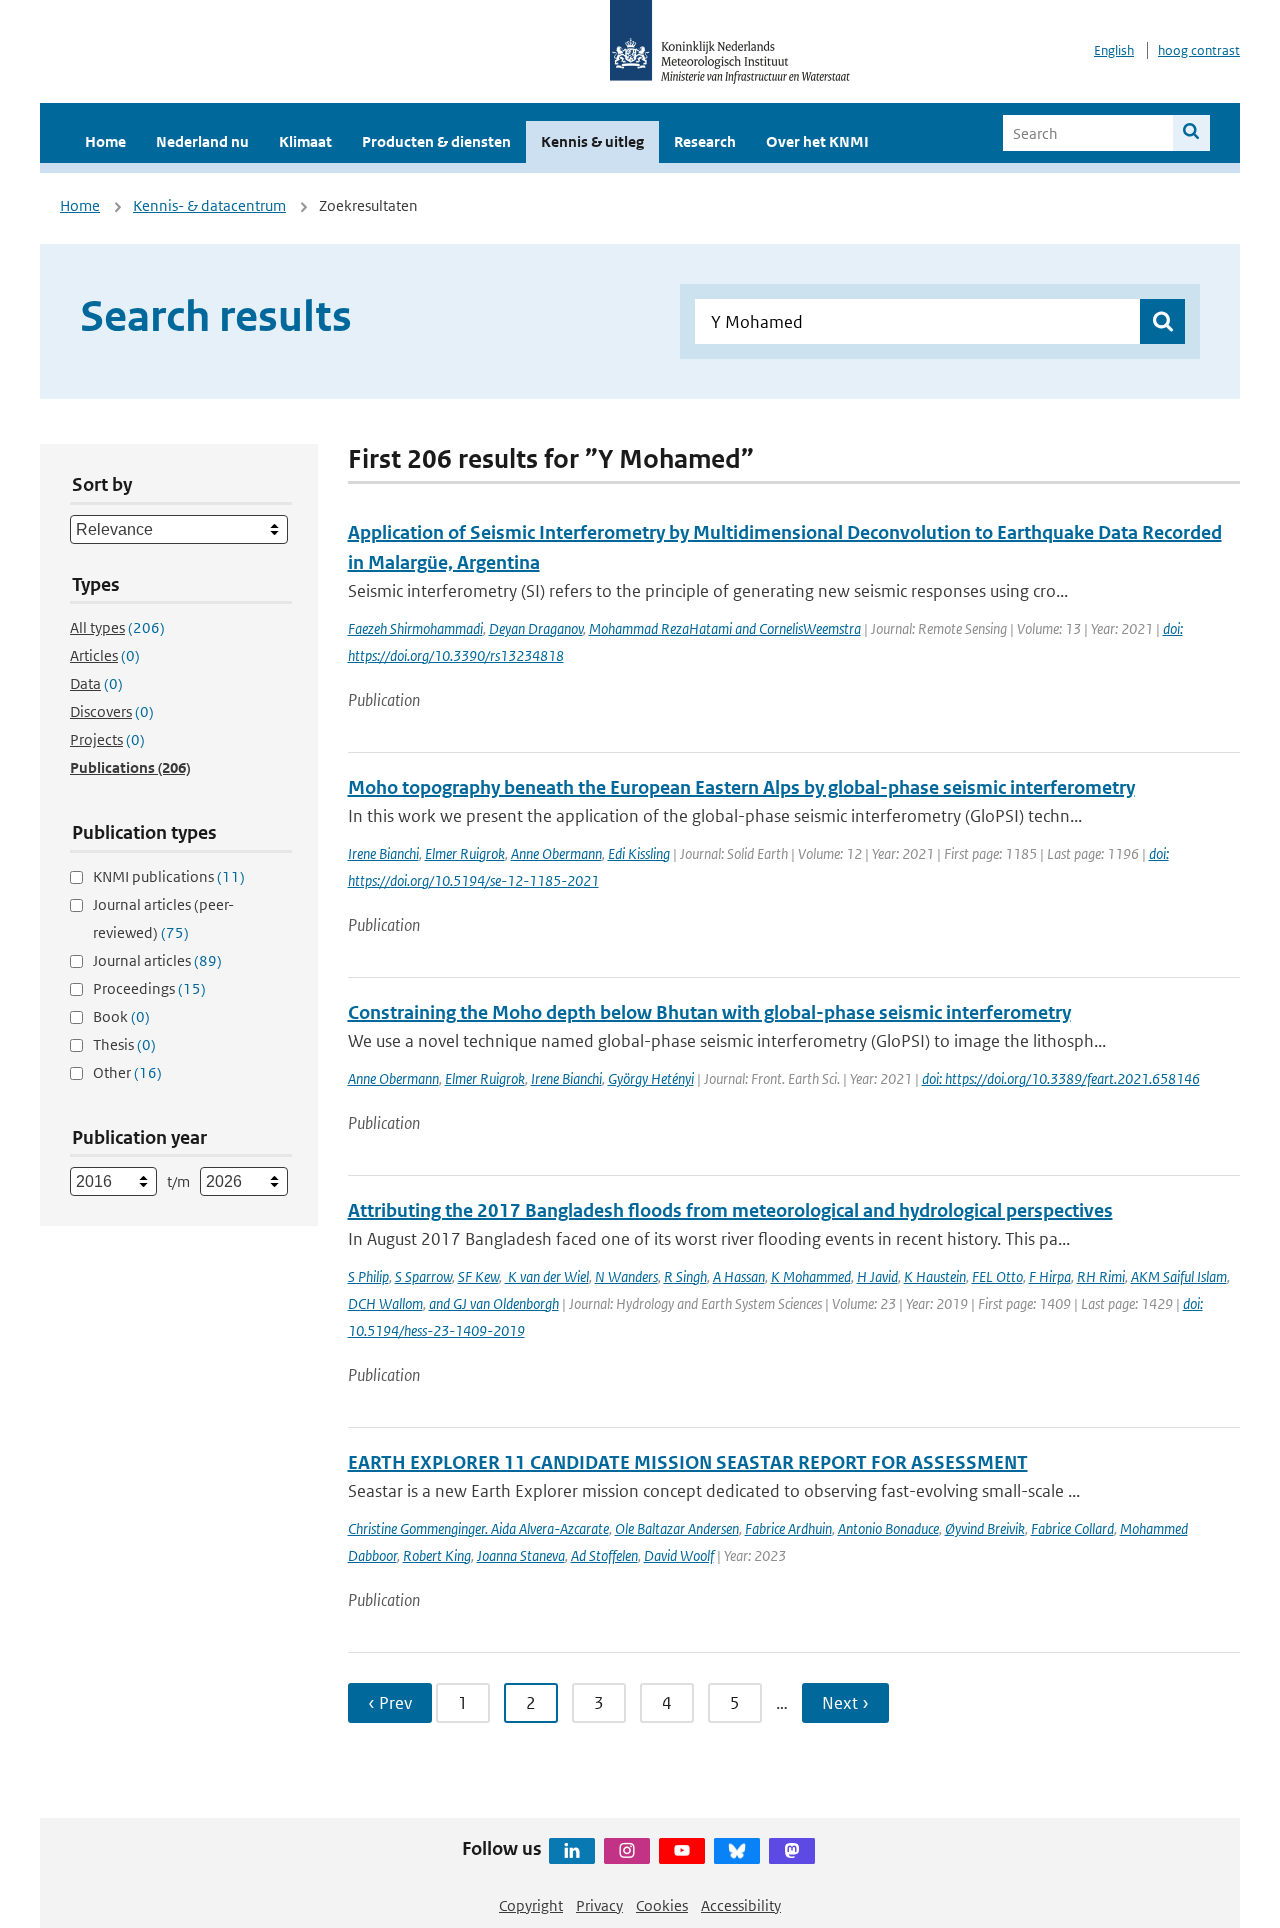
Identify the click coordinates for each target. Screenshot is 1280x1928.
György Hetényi (651, 1078)
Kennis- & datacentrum (209, 205)
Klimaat (305, 141)
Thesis (124, 1044)
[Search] (1191, 133)
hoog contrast (1199, 50)
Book (121, 1016)
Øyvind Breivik (985, 1528)
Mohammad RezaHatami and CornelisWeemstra (725, 628)
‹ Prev (390, 1703)
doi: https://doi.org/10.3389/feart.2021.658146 (1061, 1078)
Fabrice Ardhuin (788, 1528)
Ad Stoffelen (604, 1555)
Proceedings (149, 988)
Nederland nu (202, 141)
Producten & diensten (436, 141)
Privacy (599, 1905)
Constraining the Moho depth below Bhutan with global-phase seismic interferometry (709, 1012)
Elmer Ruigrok (465, 853)
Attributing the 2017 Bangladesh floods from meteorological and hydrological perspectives (730, 1210)
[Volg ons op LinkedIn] (572, 1851)
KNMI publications (169, 876)
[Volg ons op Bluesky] (737, 1851)
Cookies (662, 1905)
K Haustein (935, 1276)
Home (105, 141)
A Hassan (739, 1276)
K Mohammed (811, 1276)
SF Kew (478, 1276)
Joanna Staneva (521, 1555)
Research (705, 141)
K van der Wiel (547, 1276)
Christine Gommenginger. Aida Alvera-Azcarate (478, 1528)
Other (127, 1072)
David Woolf (679, 1555)
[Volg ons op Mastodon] (792, 1851)
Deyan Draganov (536, 628)
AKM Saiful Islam (1179, 1276)
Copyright (531, 1905)
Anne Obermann (556, 853)
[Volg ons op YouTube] (682, 1851)
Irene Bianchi (383, 853)
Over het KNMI (817, 141)
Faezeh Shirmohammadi (415, 628)
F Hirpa (1050, 1276)
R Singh (685, 1276)
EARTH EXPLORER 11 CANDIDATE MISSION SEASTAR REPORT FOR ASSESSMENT (688, 1462)
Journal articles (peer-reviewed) (163, 918)
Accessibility (741, 1905)
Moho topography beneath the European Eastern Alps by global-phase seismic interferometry (741, 787)
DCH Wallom (385, 1303)
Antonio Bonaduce (888, 1528)
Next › (845, 1703)
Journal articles (157, 960)
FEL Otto (997, 1276)
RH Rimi (1101, 1276)
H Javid (877, 1276)
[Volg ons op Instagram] (627, 1851)
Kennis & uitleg (592, 141)
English (1114, 50)
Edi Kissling (639, 853)
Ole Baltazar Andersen (677, 1528)
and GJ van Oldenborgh (494, 1303)
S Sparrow (423, 1276)
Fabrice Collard (1072, 1528)
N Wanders (626, 1276)
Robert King (437, 1555)
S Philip (368, 1276)
